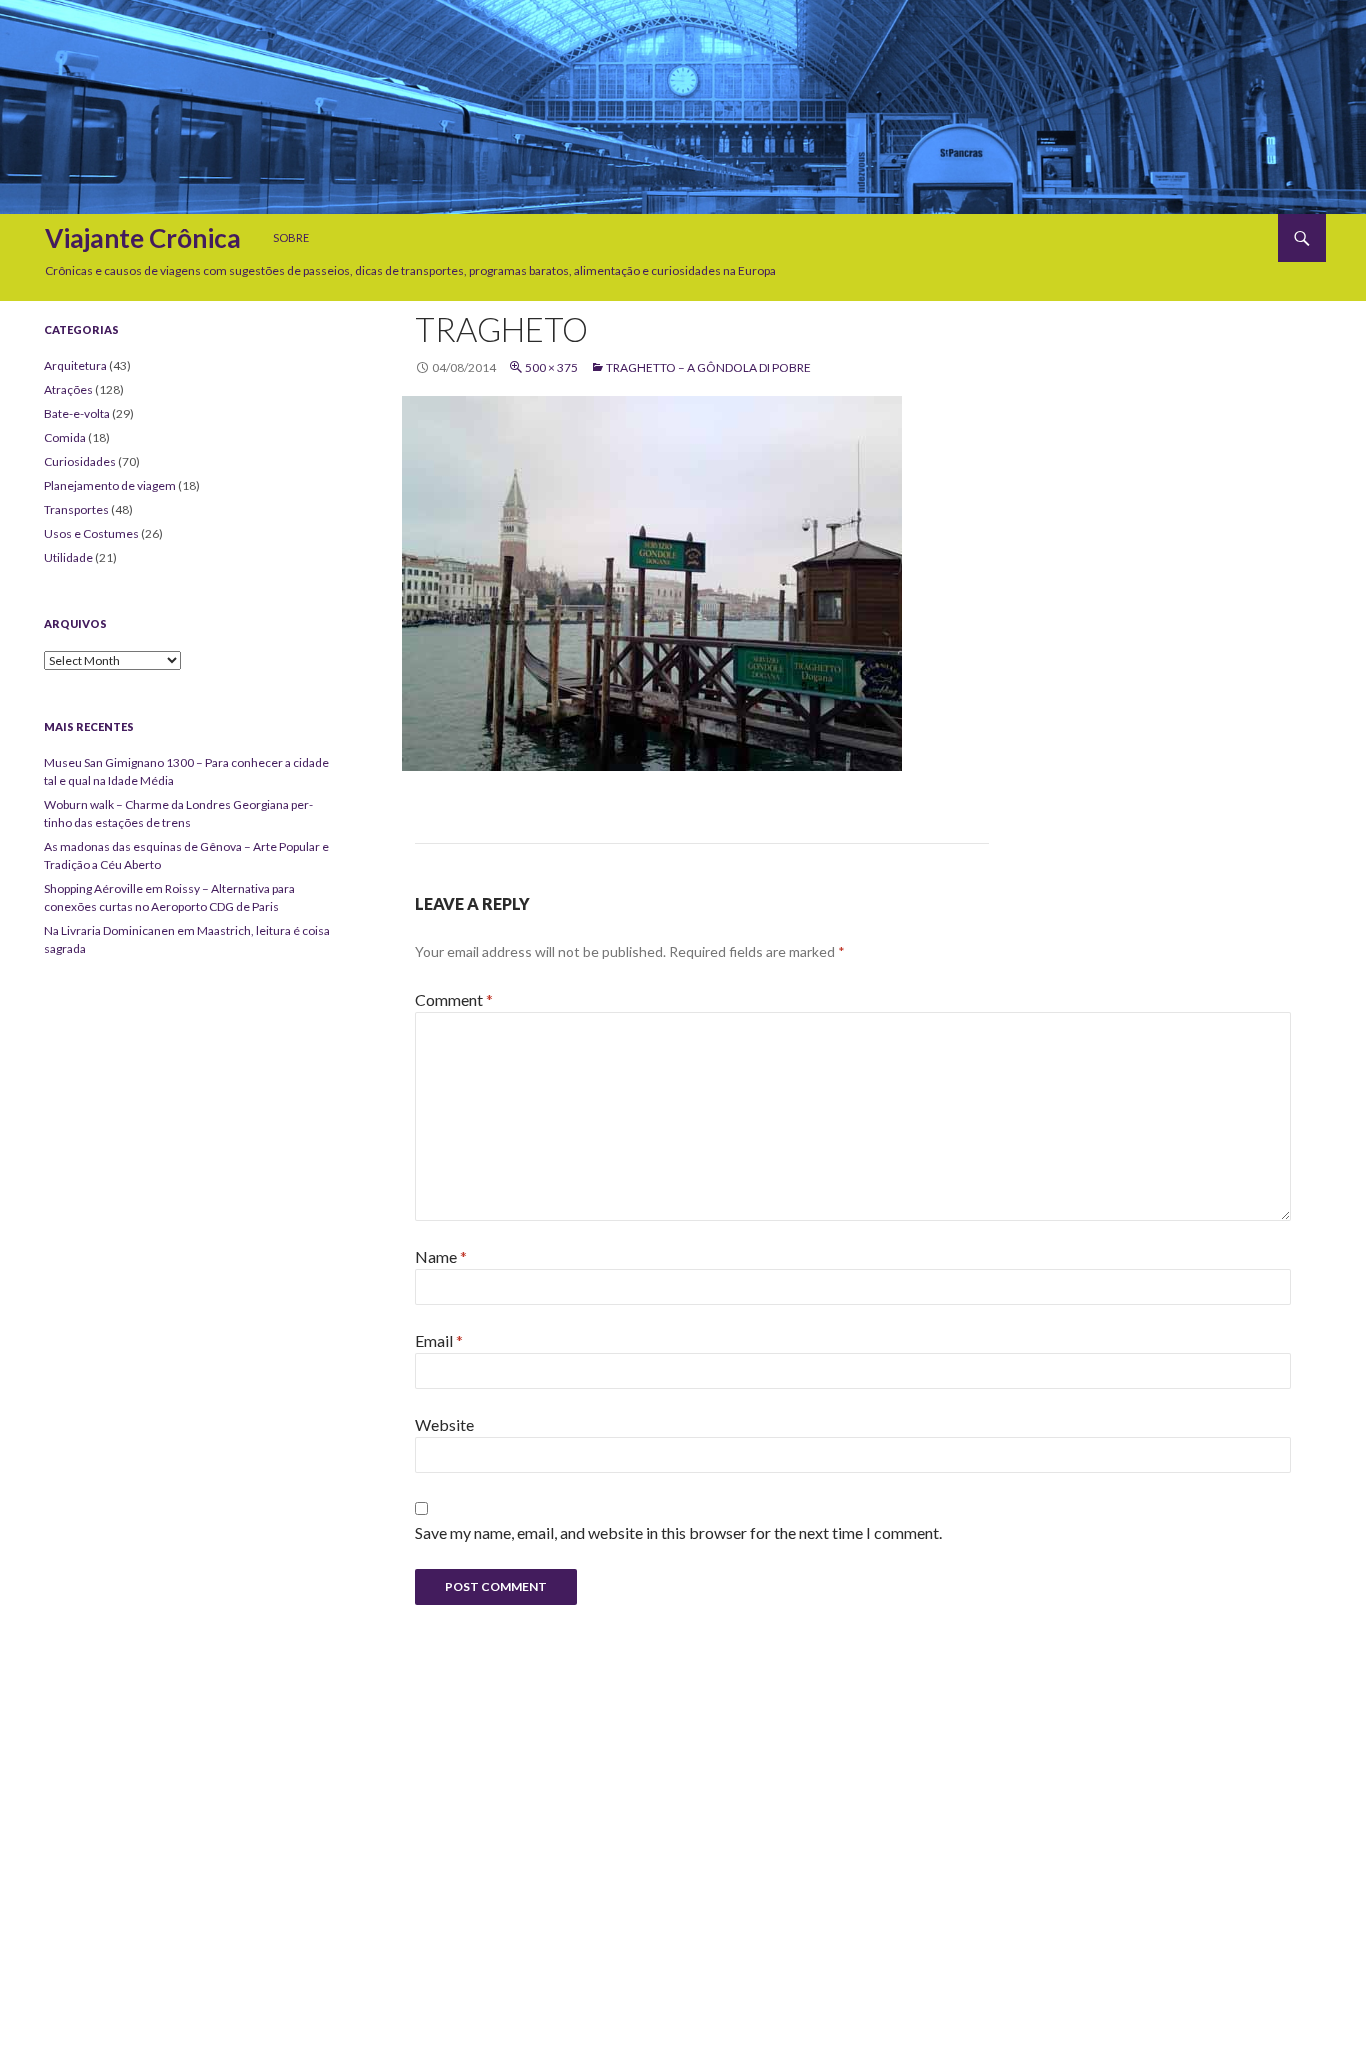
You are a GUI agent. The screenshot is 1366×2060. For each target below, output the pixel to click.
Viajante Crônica (143, 238)
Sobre (291, 237)
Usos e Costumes (91, 533)
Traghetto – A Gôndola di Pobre (708, 367)
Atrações (68, 389)
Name (441, 1256)
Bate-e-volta (77, 413)
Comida (65, 437)
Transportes (76, 509)
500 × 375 (551, 367)
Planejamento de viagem (110, 485)
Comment (454, 999)
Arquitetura (75, 365)
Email (439, 1340)
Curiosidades (80, 461)
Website (444, 1424)
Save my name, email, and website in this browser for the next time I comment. (678, 1532)
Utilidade (68, 557)
